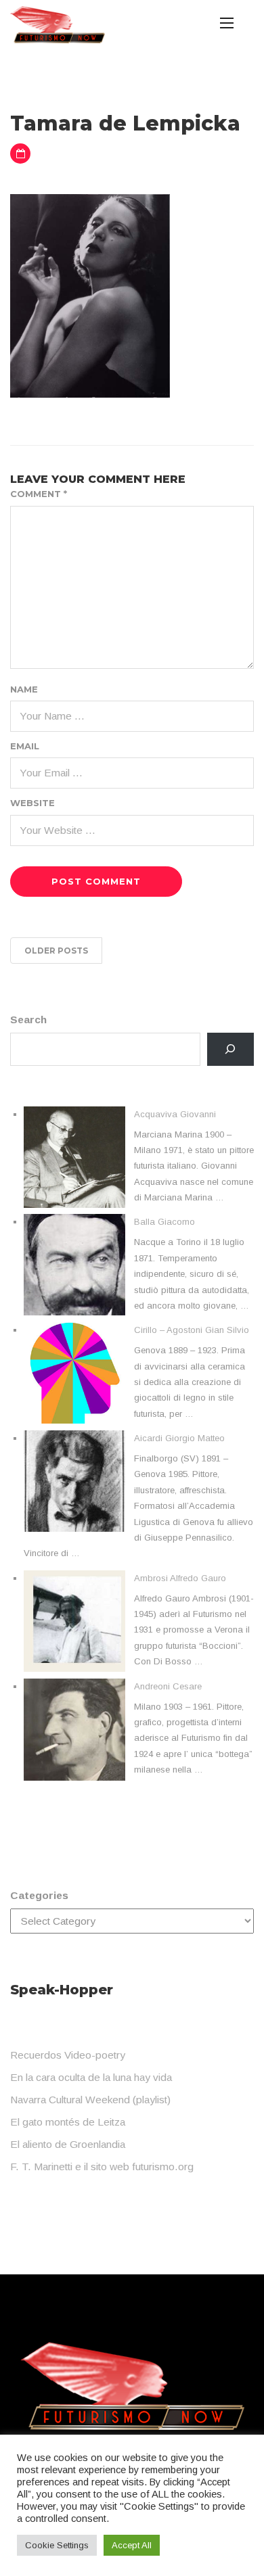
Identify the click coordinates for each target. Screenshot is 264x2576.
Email (25, 746)
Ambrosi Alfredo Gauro (180, 1578)
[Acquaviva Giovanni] (74, 1157)
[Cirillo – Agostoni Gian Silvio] (74, 1373)
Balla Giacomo (164, 1222)
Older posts (56, 951)
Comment (39, 494)
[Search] (230, 1049)
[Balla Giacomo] (74, 1265)
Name (24, 689)
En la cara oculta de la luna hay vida (91, 2077)
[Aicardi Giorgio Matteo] (74, 1481)
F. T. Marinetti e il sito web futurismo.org (102, 2167)
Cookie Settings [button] (57, 2545)
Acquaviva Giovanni (175, 1114)
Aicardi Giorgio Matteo (179, 1438)
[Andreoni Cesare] (74, 1730)
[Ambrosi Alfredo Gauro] (74, 1621)
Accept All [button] (132, 2545)
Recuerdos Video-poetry (68, 2055)
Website (32, 803)
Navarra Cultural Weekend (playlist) (90, 2100)
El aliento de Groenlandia (68, 2144)
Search (28, 1020)
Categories (39, 1895)
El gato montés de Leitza (68, 2122)
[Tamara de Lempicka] (90, 295)
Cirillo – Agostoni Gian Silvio (192, 1330)
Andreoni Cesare (168, 1686)
